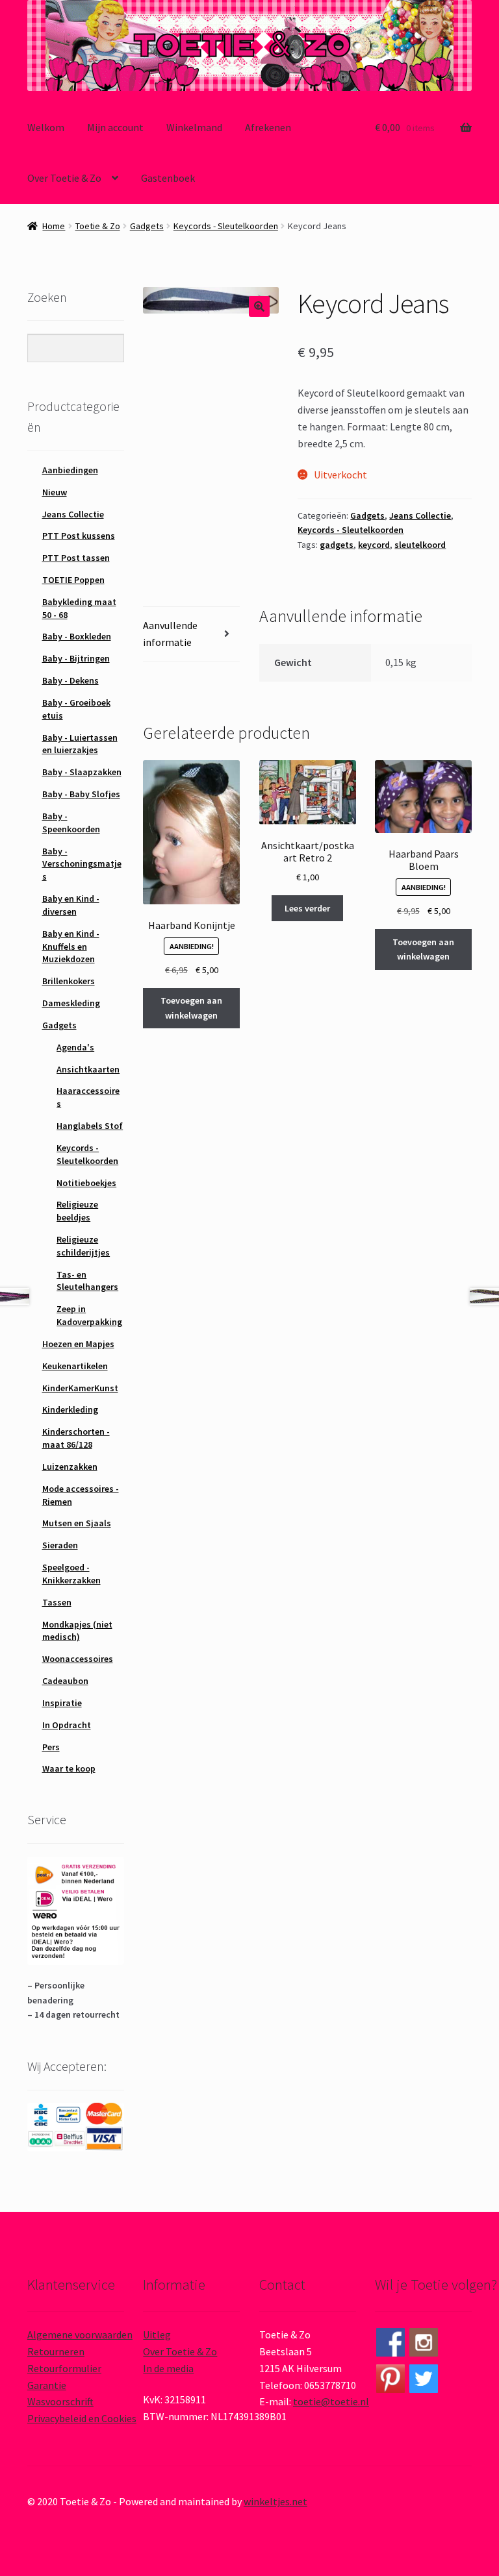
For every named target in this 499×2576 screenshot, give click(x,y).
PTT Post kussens (79, 536)
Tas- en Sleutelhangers (87, 1281)
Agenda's (75, 1047)
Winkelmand (194, 127)
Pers (51, 1747)
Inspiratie (62, 1703)
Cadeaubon (65, 1681)
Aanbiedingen (70, 470)
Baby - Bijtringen (76, 658)
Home (54, 226)
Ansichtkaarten (88, 1069)
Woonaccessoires (78, 1659)
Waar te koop (69, 1768)
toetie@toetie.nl (331, 2401)
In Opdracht (67, 1725)
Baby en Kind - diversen (71, 905)
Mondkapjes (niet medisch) (77, 1631)
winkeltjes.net (275, 2501)
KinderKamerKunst (80, 1388)
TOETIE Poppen (73, 580)
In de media (168, 2368)
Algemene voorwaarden (80, 2334)
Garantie (47, 2385)
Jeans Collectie (420, 515)
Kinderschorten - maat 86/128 (76, 1438)
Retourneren (56, 2351)
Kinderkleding (70, 1409)
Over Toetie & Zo (64, 178)
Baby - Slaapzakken (82, 772)
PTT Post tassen (76, 558)
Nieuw (55, 492)
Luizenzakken (70, 1467)
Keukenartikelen (75, 1366)
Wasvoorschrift (60, 2401)
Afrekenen (268, 127)
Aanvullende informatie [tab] (170, 634)
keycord (374, 545)
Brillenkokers (69, 981)
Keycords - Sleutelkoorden (226, 226)
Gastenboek (168, 178)
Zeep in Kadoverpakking (89, 1315)
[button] (259, 306)
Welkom (46, 127)
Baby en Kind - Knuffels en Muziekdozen (71, 947)
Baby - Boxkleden (77, 636)
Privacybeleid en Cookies (82, 2418)
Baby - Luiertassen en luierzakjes (80, 744)
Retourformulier (64, 2368)
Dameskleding (71, 1003)
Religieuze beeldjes (77, 1211)
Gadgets (147, 226)
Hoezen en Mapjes (78, 1344)
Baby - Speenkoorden (71, 823)
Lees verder (307, 908)
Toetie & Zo (98, 226)
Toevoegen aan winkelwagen (191, 1008)
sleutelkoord (420, 545)
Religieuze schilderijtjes (83, 1246)
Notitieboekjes (86, 1183)
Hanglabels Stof (90, 1126)
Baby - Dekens (70, 680)
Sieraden (60, 1545)
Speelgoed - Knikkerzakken (71, 1574)
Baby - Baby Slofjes (81, 794)
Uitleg (157, 2334)
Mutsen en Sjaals (77, 1523)
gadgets (337, 545)
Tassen (57, 1602)
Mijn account (115, 127)
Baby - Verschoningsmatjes (82, 864)
